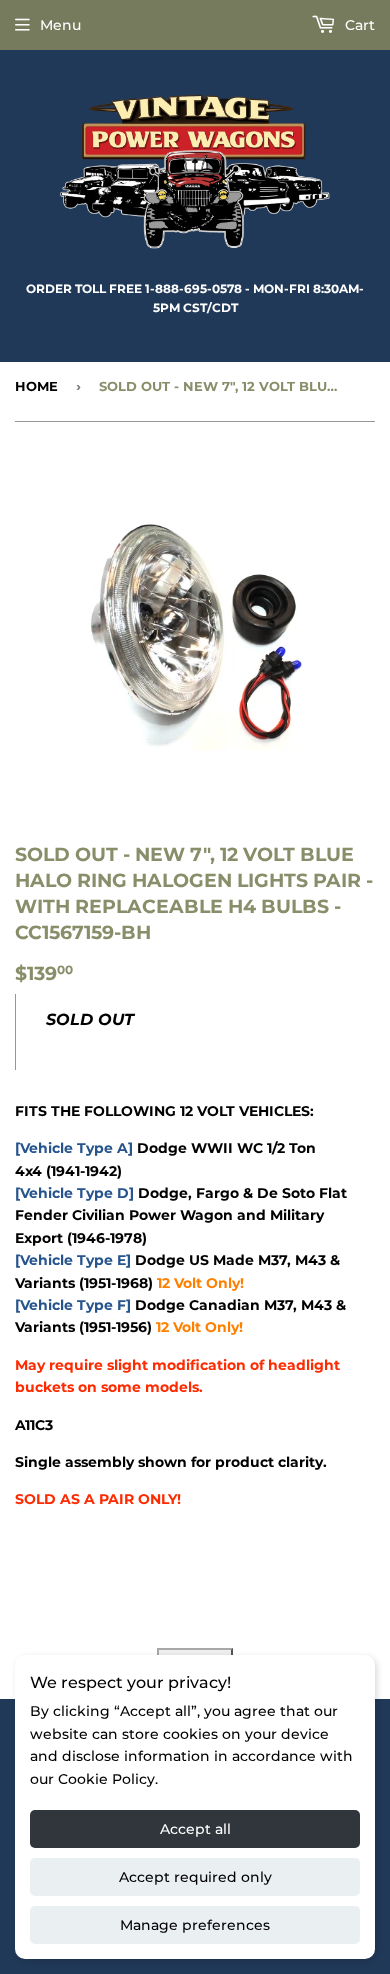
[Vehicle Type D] (74, 1193)
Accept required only (195, 1877)
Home (36, 386)
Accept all (195, 1829)
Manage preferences (195, 1925)
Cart (358, 25)
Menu (60, 25)
